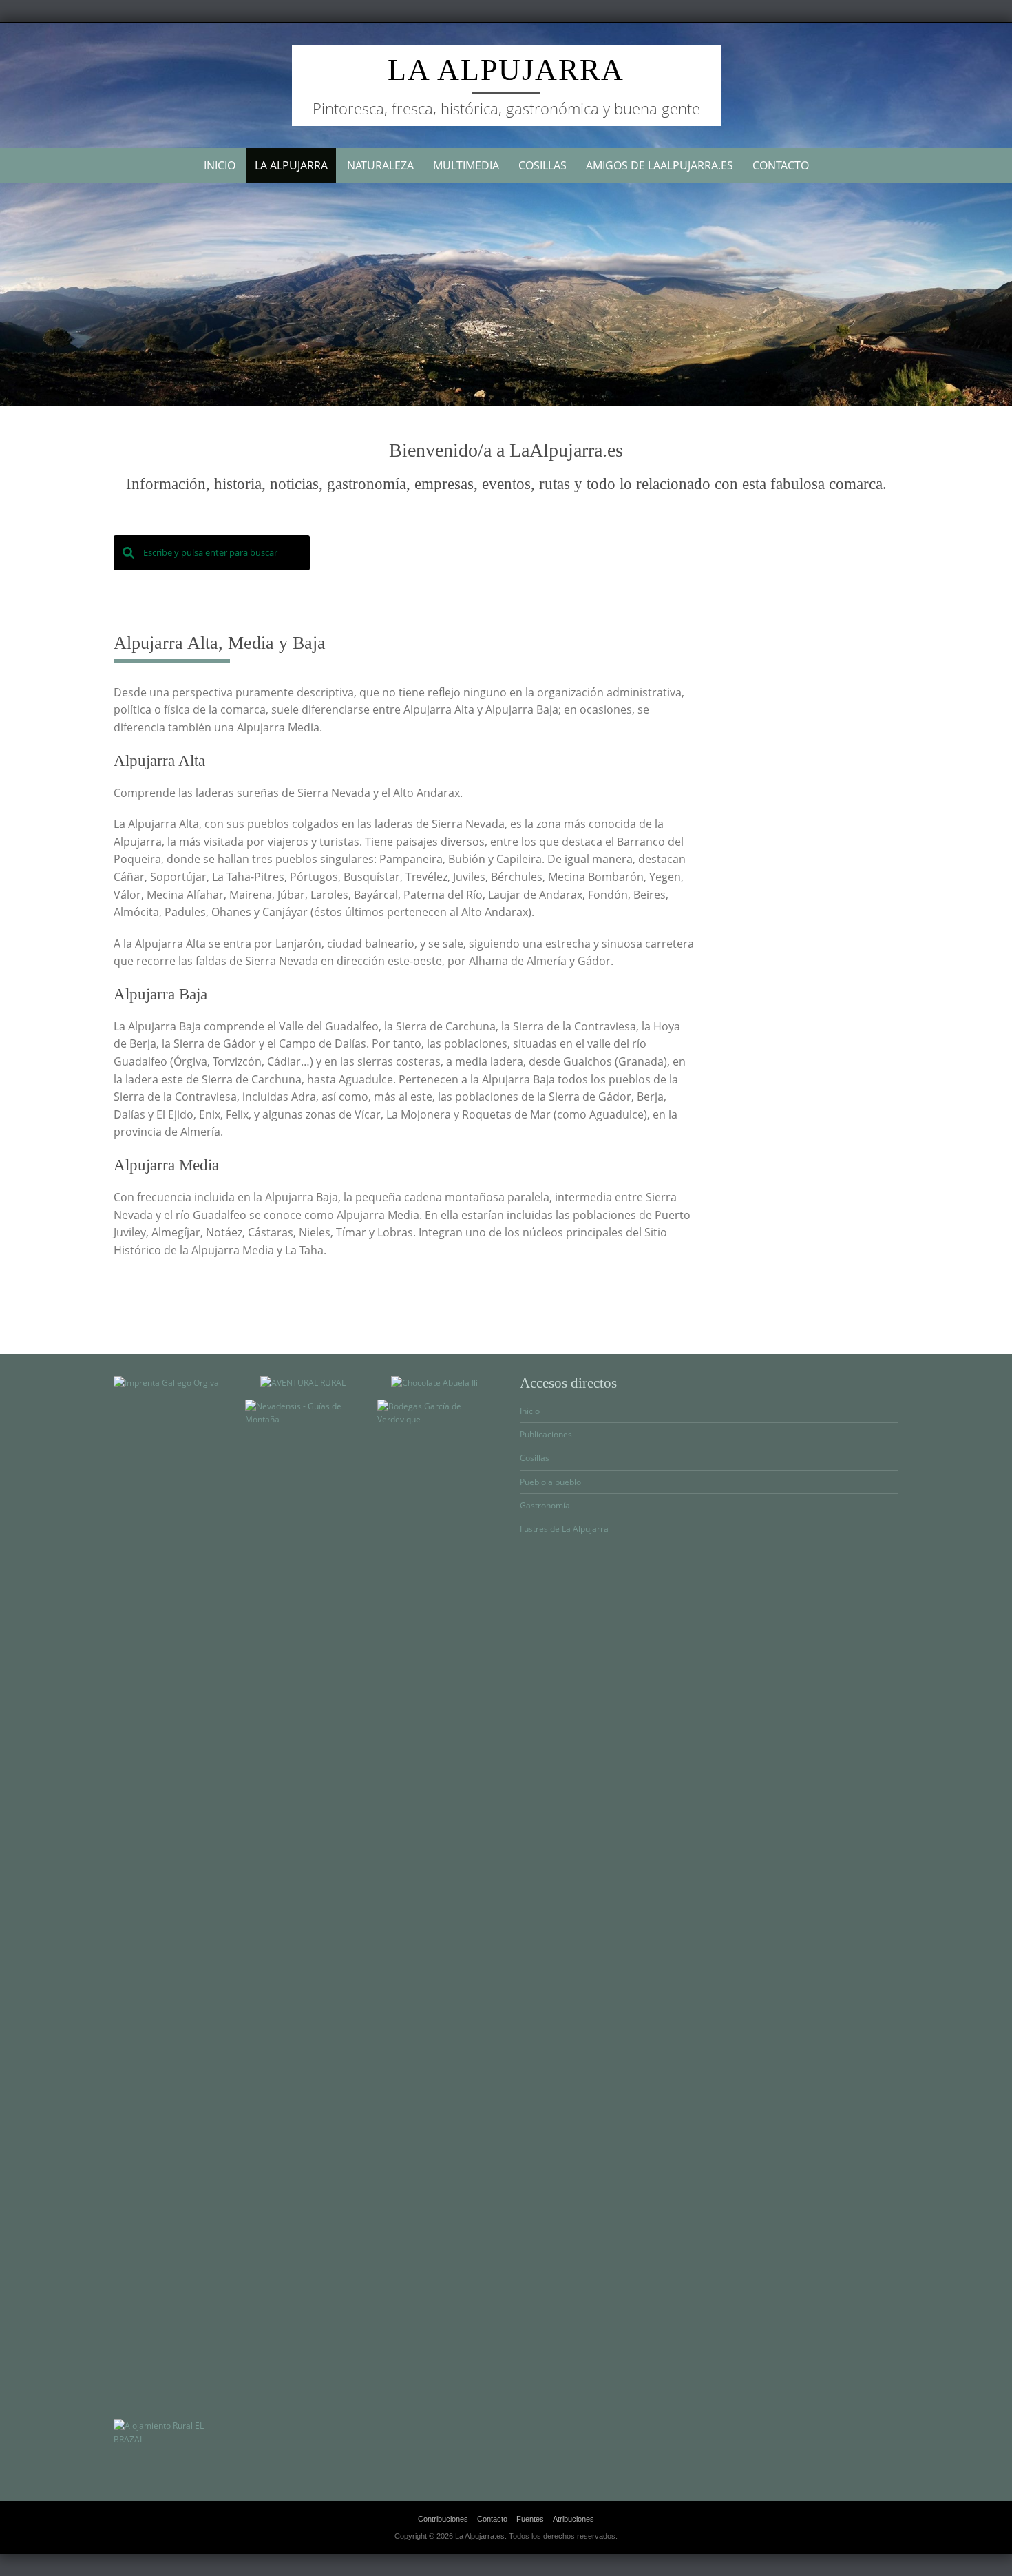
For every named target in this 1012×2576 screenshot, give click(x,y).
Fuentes (530, 2519)
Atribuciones (573, 2519)
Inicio (220, 165)
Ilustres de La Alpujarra (564, 1529)
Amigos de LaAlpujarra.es (660, 165)
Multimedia (466, 165)
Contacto (781, 165)
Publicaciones (546, 1434)
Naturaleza (380, 165)
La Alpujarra (506, 70)
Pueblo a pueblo (550, 1482)
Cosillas (542, 165)
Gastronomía (545, 1505)
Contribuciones (443, 2519)
